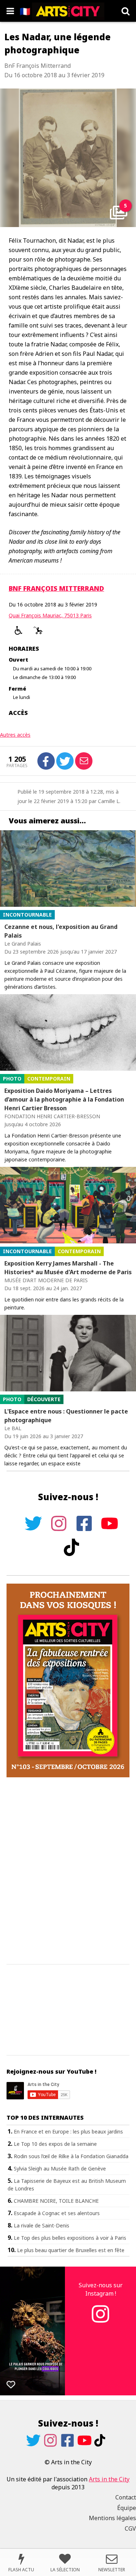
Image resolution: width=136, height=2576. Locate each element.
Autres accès (15, 735)
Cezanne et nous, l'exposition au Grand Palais (61, 931)
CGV (130, 2528)
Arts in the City (109, 2479)
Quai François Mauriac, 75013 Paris (50, 615)
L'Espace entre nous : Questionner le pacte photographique (66, 1416)
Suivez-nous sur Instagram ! (101, 2289)
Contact (126, 2497)
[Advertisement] (68, 1871)
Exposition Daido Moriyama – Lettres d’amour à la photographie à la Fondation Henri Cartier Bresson (64, 1099)
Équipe (127, 2508)
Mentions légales (112, 2518)
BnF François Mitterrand (56, 588)
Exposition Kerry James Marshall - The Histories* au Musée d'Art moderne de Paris (68, 1268)
